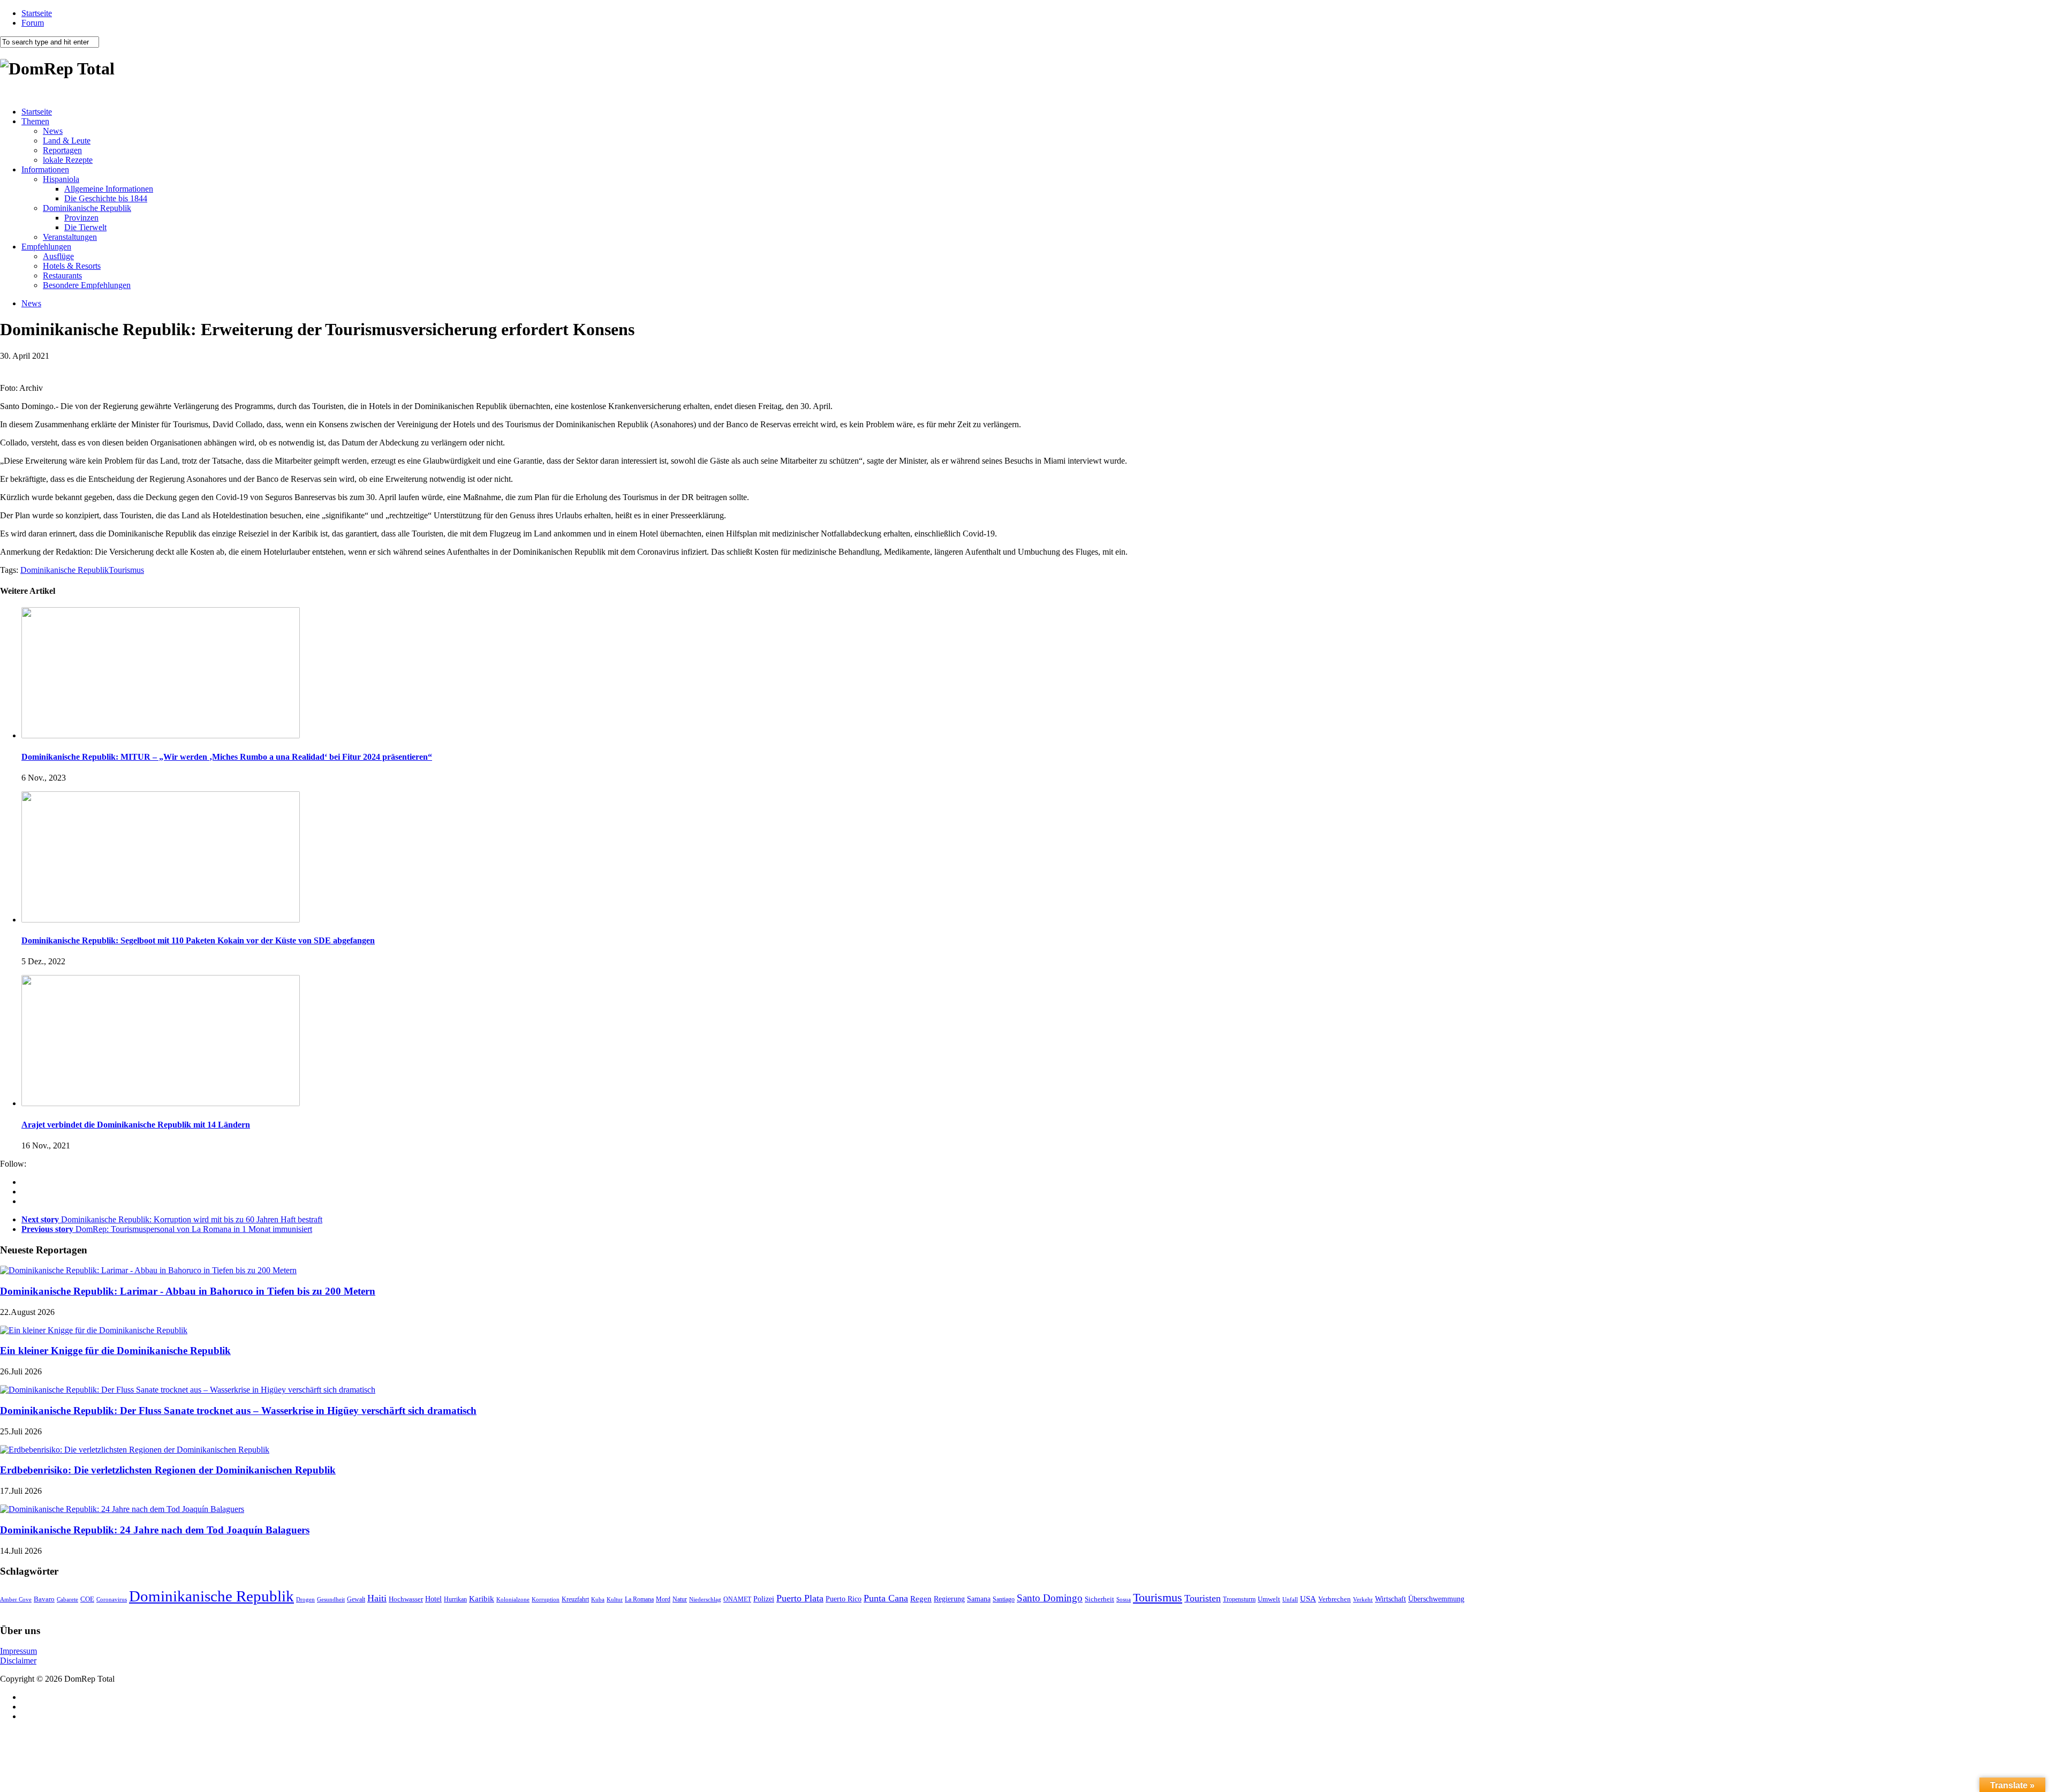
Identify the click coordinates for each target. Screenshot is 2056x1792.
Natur (680, 1599)
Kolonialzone (513, 1600)
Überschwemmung (1436, 1599)
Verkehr (1363, 1599)
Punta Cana (886, 1598)
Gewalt (356, 1599)
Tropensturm (1239, 1599)
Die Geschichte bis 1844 (106, 198)
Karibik (482, 1599)
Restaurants (62, 275)
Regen (921, 1598)
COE (87, 1599)
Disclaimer (18, 1661)
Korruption (546, 1600)
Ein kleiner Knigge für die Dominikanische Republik (115, 1351)
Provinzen (81, 218)
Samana (979, 1599)
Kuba (598, 1599)
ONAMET (737, 1599)
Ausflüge (58, 256)
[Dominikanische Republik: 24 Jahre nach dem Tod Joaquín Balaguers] (122, 1509)
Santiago (1004, 1599)
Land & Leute (67, 141)
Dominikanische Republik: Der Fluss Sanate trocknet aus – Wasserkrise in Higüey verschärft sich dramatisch (238, 1411)
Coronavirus (112, 1599)
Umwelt (1269, 1599)
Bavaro (44, 1599)
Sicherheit (1099, 1599)
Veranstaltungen (70, 237)
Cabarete (67, 1599)
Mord (663, 1600)
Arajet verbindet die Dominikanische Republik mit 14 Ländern (136, 1125)
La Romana (639, 1600)
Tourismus (126, 570)
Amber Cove (16, 1599)
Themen (35, 121)
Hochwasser (406, 1599)
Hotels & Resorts (72, 266)
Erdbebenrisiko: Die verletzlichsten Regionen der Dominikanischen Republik (168, 1470)
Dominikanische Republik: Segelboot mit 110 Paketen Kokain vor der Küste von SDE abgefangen (198, 940)
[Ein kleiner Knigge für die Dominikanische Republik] (94, 1330)
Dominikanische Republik (87, 208)
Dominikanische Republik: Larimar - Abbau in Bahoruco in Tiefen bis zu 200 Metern (188, 1291)
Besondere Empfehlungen (87, 285)
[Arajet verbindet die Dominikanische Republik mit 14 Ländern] (161, 1103)
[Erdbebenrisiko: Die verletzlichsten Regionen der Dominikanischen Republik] (135, 1450)
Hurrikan (455, 1599)
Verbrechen (1335, 1599)
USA (1308, 1599)
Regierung (949, 1599)
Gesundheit (331, 1599)
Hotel (433, 1599)
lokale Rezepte (68, 160)
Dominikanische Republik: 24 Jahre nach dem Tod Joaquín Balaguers (155, 1530)
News (53, 131)
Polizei (764, 1599)
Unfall (1290, 1599)
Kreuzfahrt (575, 1600)
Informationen (45, 169)
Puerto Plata (800, 1598)
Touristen (1203, 1598)
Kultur (615, 1599)
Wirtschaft (1390, 1599)
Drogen (305, 1599)
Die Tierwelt (85, 227)
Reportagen (62, 150)
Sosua (1124, 1599)
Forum (33, 23)
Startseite (37, 13)
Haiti (377, 1598)
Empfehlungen (46, 247)
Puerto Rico (844, 1599)
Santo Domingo (1050, 1598)
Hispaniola (61, 179)
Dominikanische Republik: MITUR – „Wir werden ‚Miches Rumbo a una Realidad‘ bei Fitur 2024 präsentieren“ (227, 757)
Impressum (18, 1651)
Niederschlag (705, 1599)
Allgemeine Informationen (109, 189)
